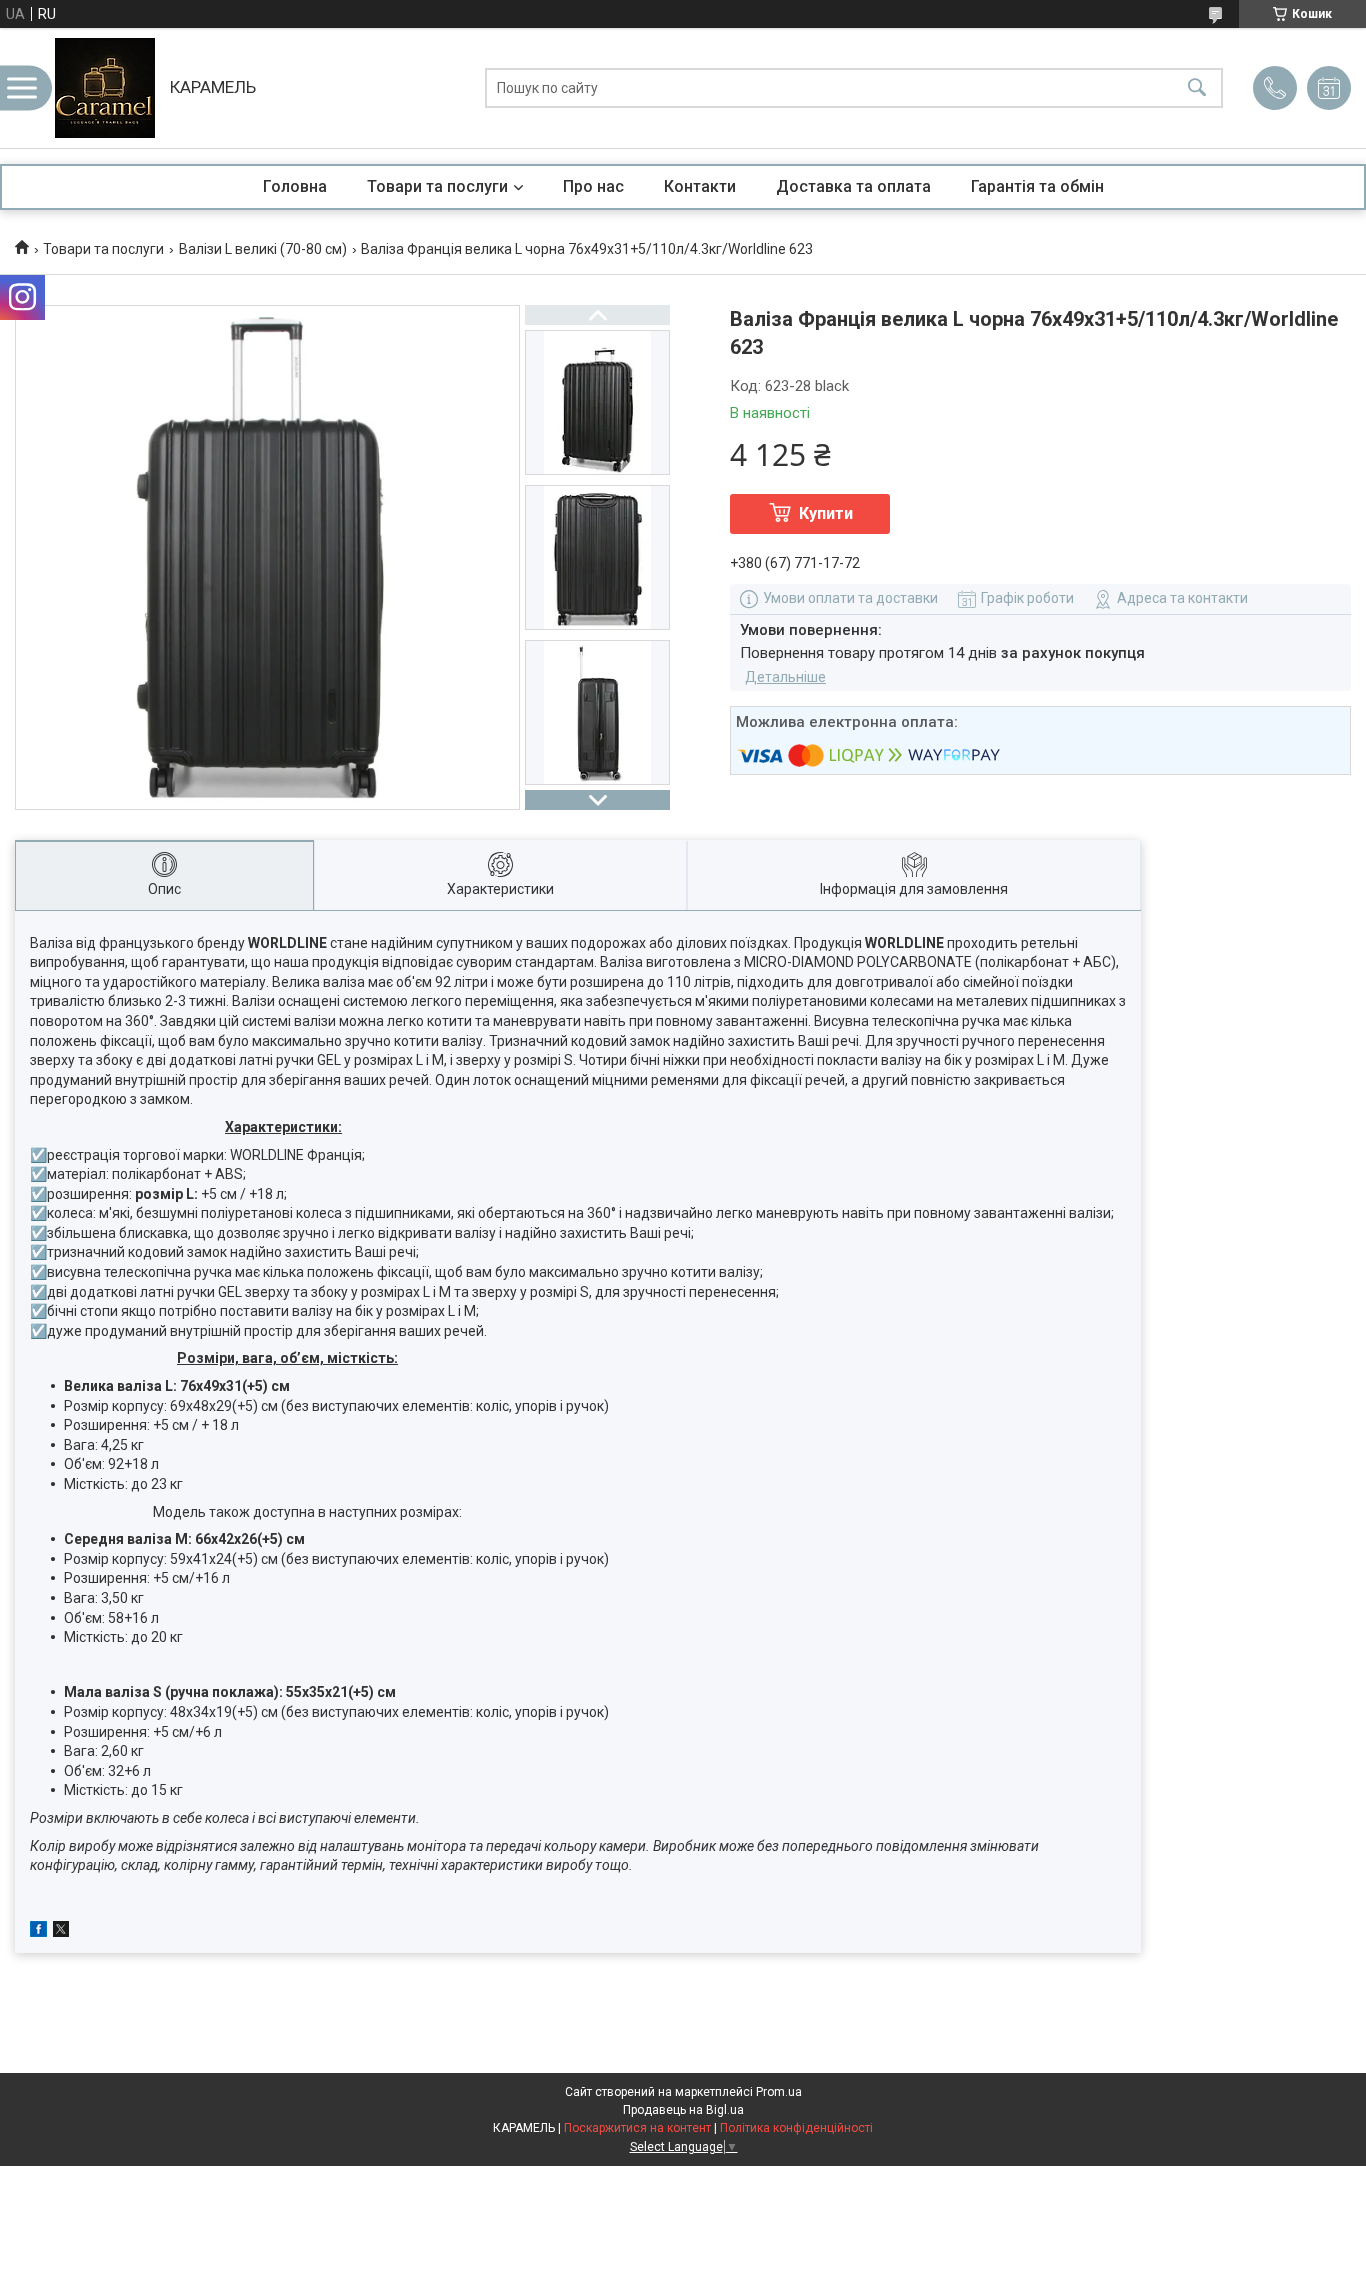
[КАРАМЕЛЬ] (105, 88)
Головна (295, 186)
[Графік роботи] (1329, 88)
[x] (61, 1932)
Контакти (700, 186)
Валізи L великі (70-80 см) (263, 249)
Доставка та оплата (853, 186)
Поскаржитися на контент (637, 2128)
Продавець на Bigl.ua (683, 2110)
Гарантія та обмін (1037, 186)
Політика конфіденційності (796, 2128)
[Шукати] (1197, 88)
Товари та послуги (437, 186)
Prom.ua (779, 2092)
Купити (826, 513)
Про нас (593, 186)
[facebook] (38, 1932)
